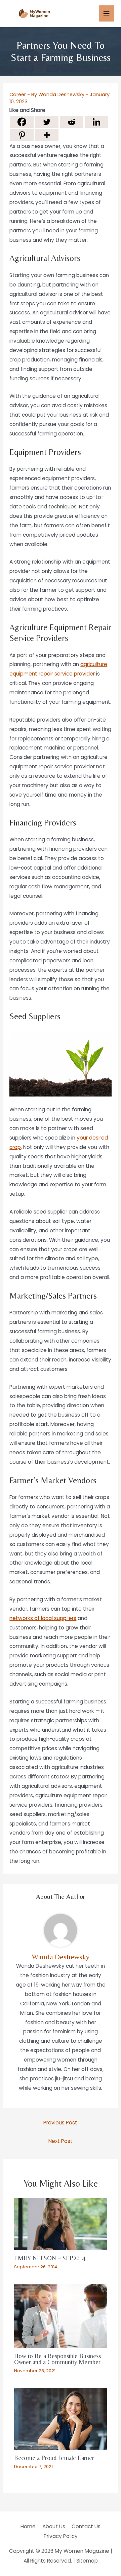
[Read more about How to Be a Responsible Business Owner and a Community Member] (61, 2316)
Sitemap (87, 2561)
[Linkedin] (96, 122)
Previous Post (60, 2123)
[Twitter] (47, 122)
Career (18, 94)
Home (28, 2526)
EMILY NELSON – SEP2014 (50, 2258)
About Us (54, 2526)
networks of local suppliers (43, 1618)
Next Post (61, 2141)
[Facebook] (22, 122)
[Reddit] (72, 122)
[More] (47, 135)
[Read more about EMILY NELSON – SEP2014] (61, 2223)
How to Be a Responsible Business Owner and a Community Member (57, 2359)
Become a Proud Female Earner (54, 2458)
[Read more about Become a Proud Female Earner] (61, 2418)
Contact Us (86, 2526)
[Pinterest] (22, 135)
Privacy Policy (61, 2536)
